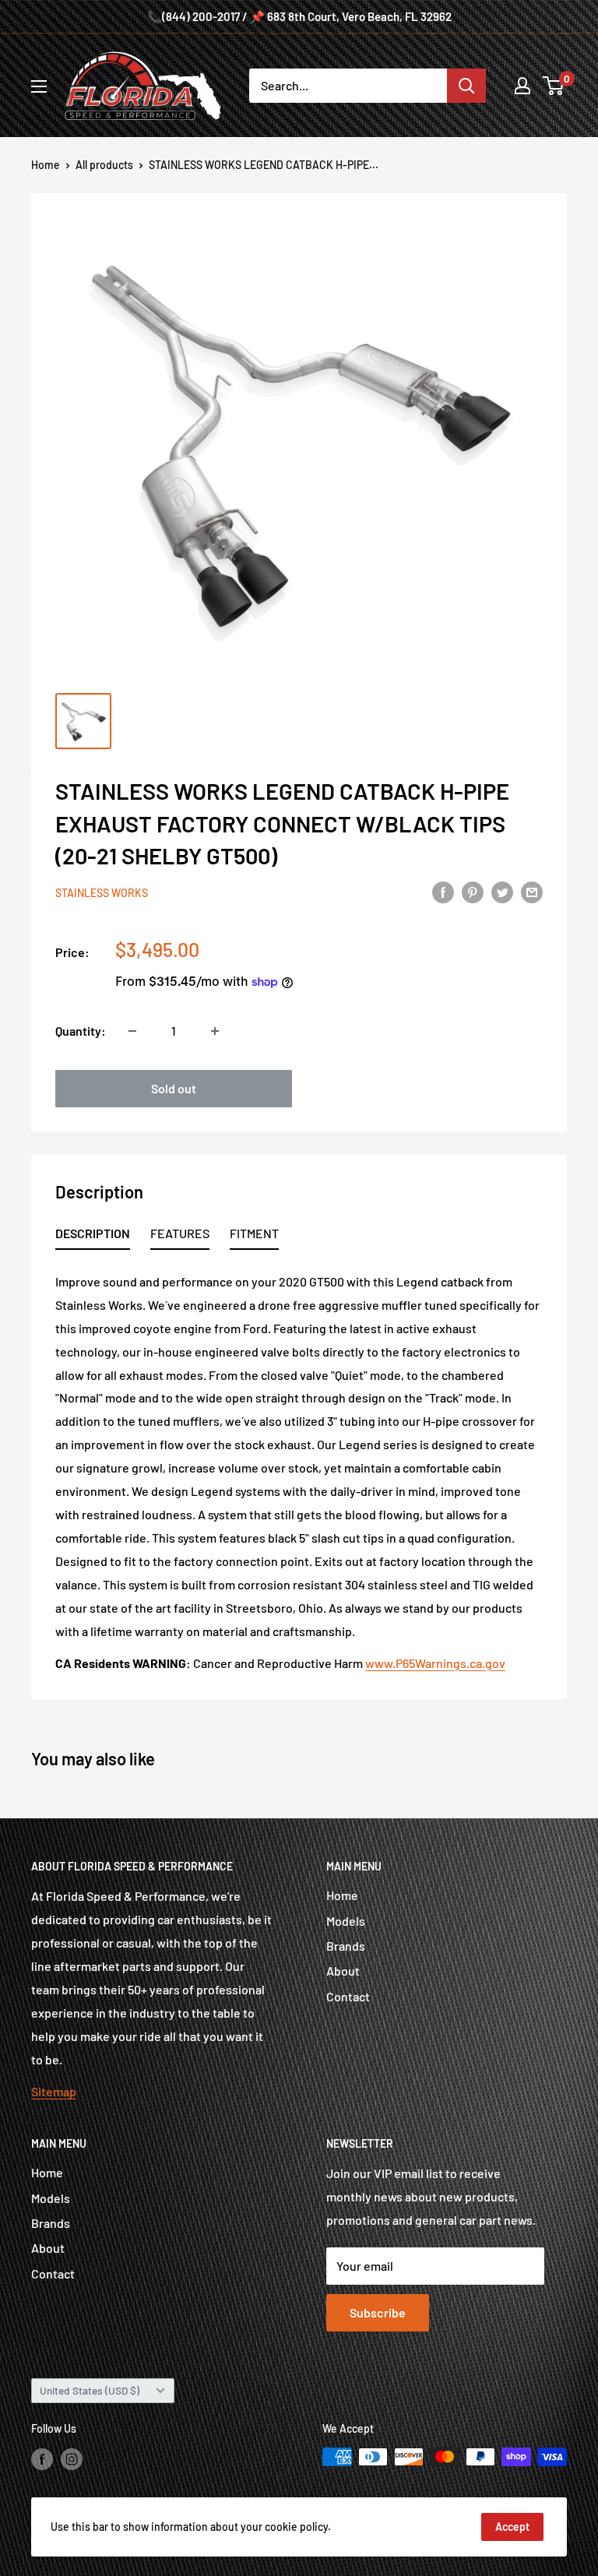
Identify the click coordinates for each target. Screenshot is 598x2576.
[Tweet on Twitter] (502, 891)
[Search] (466, 86)
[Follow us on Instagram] (72, 2458)
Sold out (174, 1088)
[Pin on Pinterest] (473, 891)
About (343, 1971)
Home (46, 165)
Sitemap (54, 2091)
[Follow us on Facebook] (42, 2458)
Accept (512, 2527)
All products (104, 165)
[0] (554, 86)
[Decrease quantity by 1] (132, 1031)
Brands (346, 1946)
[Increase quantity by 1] (215, 1031)
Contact (348, 1996)
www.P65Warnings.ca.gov (435, 1663)
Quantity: (81, 1031)
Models (346, 1921)
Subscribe (378, 2312)
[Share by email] (532, 891)
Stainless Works (102, 893)
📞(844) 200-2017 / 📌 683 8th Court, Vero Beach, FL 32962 (299, 16)
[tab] (93, 1236)
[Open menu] (39, 86)
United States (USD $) (90, 2390)
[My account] (522, 86)
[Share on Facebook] (443, 891)
